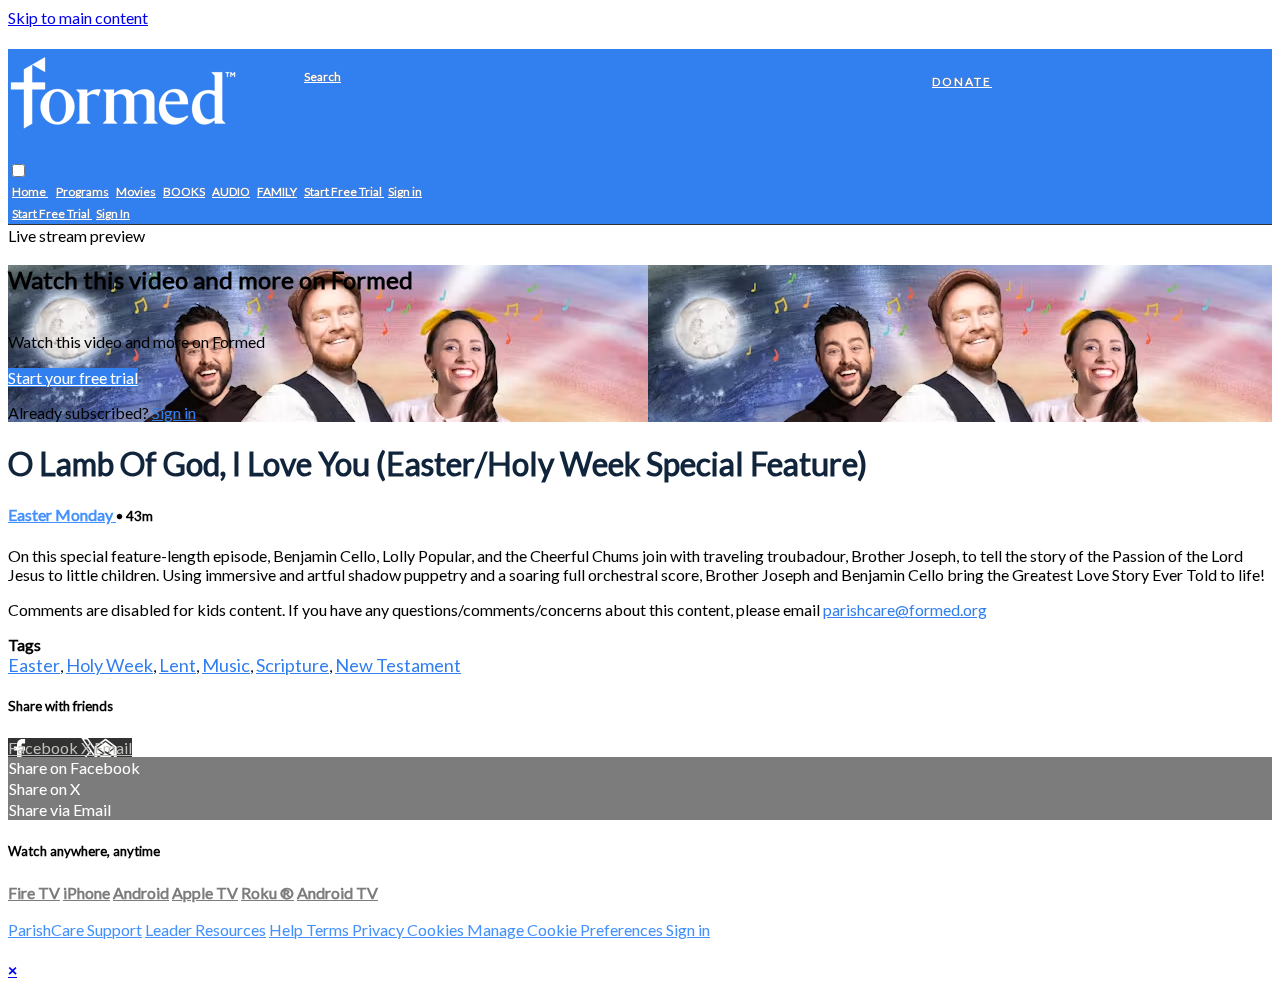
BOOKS (184, 192)
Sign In (113, 214)
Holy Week (109, 665)
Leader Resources (205, 929)
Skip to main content (78, 17)
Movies (136, 192)
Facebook (44, 747)
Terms (329, 929)
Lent (177, 665)
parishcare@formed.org (905, 609)
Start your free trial (73, 377)
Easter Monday (62, 514)
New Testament (398, 665)
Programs (82, 192)
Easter (34, 665)
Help (287, 929)
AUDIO (231, 192)
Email (113, 747)
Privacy (379, 929)
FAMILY (277, 192)
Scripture (292, 665)
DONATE (962, 81)
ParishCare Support (75, 929)
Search (322, 76)
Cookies (437, 929)
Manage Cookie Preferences (566, 929)
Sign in (405, 192)
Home (30, 192)
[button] (18, 171)
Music (226, 665)
